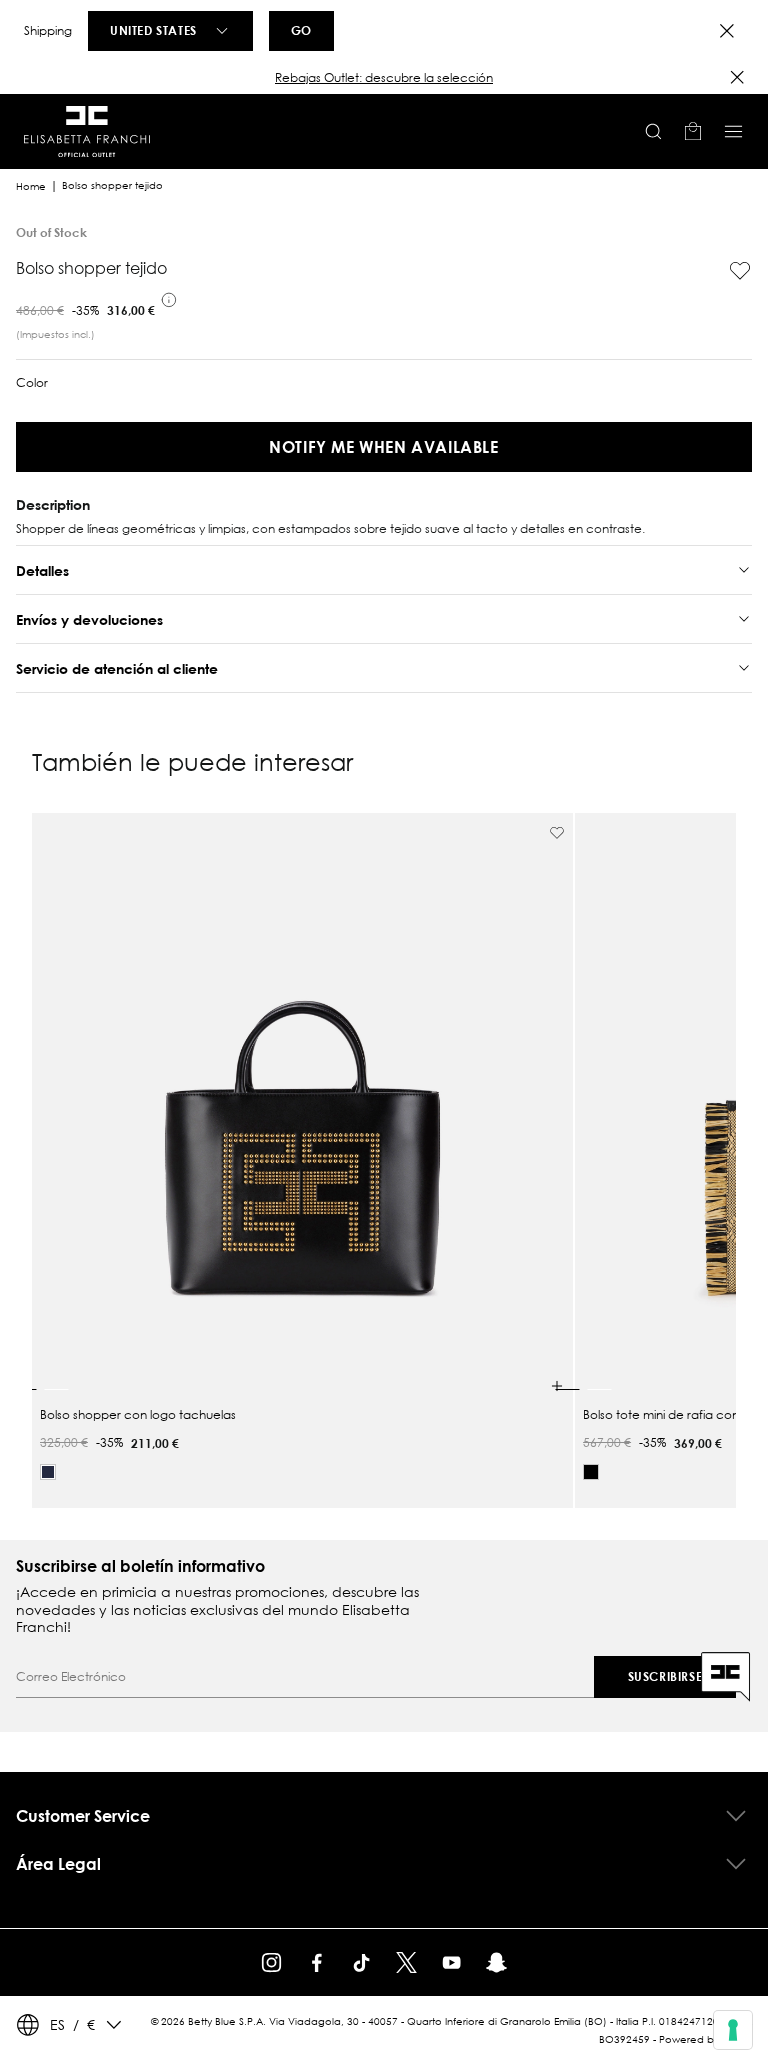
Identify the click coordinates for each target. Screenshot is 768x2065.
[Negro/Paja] (591, 1472)
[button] (384, 78)
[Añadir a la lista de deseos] (740, 271)
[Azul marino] (48, 1472)
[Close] (727, 31)
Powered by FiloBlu (705, 2039)
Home (31, 186)
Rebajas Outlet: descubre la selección (384, 77)
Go (301, 30)
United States (153, 30)
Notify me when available (383, 446)
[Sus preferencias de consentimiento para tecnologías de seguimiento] (733, 2030)
